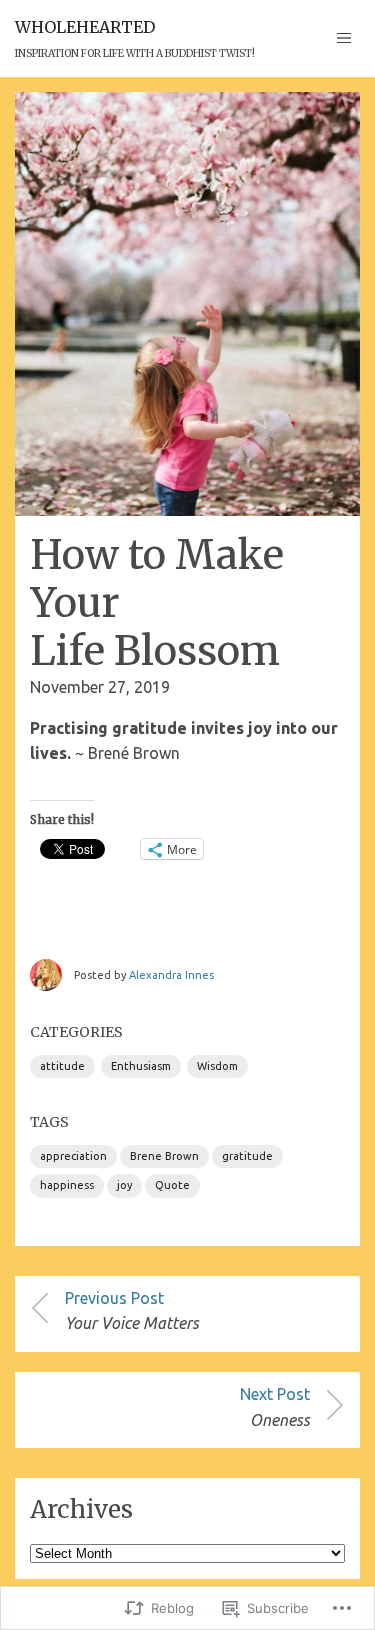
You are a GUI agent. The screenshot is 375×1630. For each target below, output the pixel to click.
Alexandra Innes (171, 975)
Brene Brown (164, 1156)
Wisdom (217, 1066)
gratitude (247, 1156)
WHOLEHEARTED (85, 27)
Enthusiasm (141, 1066)
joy (124, 1185)
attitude (62, 1066)
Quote (172, 1185)
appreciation (73, 1156)
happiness (67, 1185)
